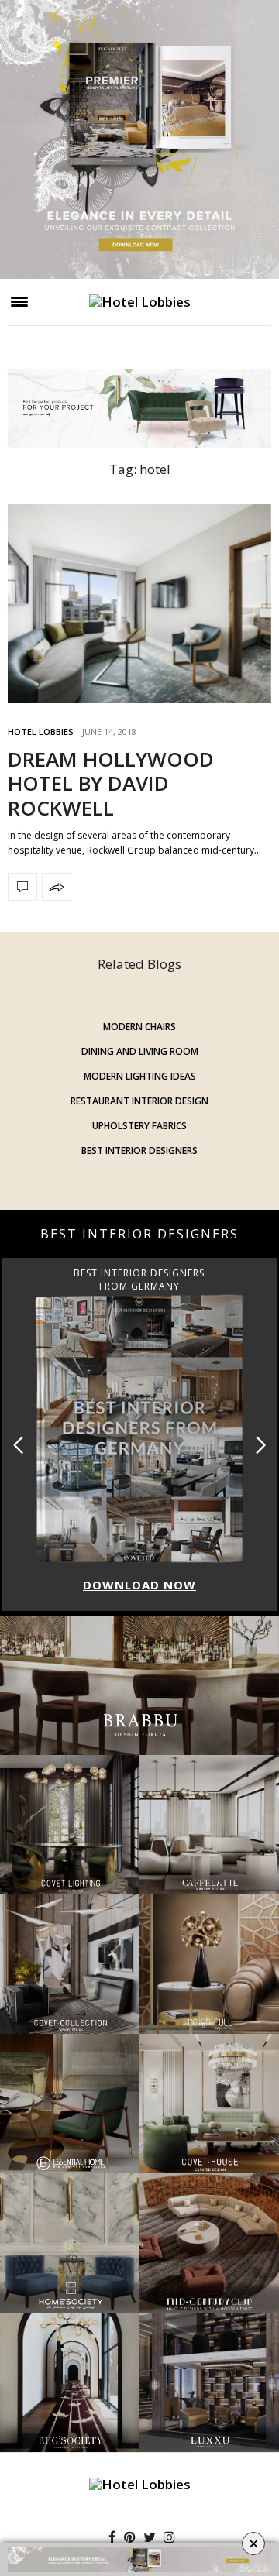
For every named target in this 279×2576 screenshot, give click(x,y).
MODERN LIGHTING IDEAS (140, 1076)
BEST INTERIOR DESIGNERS (139, 1151)
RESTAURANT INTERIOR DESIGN (139, 1101)
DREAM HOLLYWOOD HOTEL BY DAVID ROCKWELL (111, 783)
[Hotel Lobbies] (140, 302)
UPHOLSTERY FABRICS (139, 1126)
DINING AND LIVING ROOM (140, 1051)
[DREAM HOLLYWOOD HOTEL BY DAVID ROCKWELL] (139, 604)
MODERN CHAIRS (139, 1027)
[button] (261, 1445)
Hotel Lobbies (41, 732)
